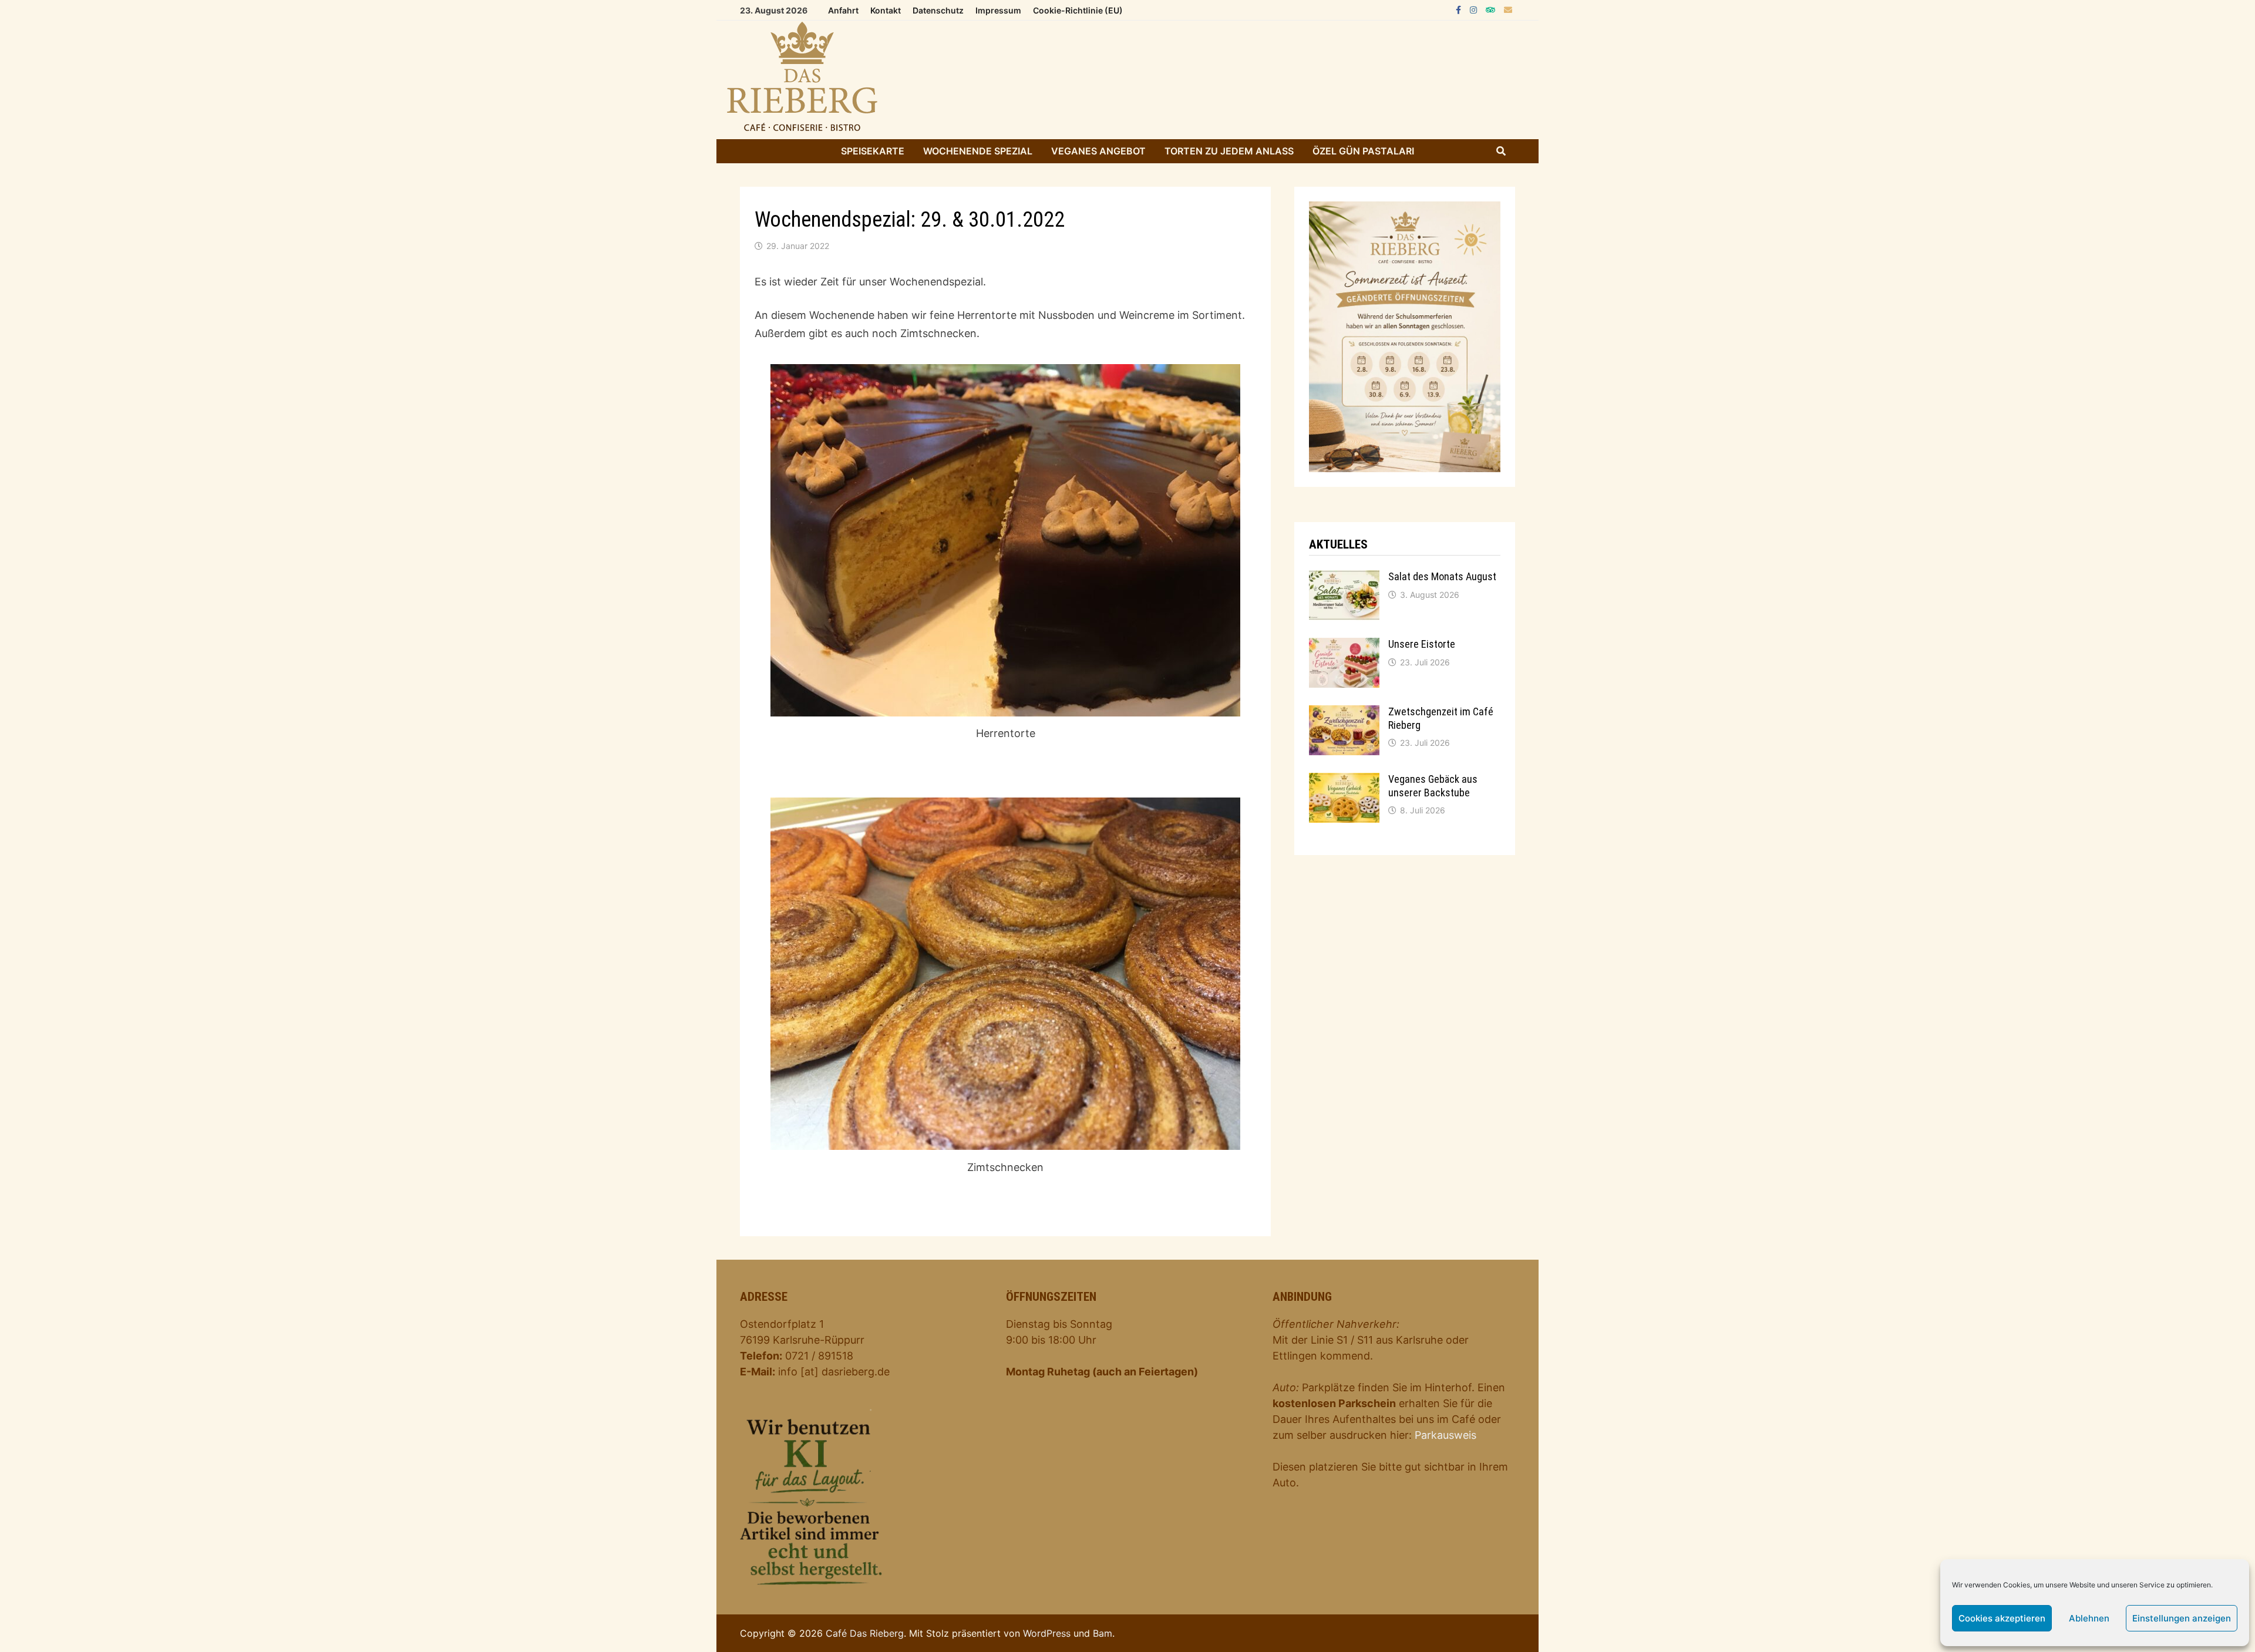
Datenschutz (938, 10)
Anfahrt (843, 10)
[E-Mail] (1508, 9)
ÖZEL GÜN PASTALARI (1363, 151)
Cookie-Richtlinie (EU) (1078, 10)
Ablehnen (2089, 1618)
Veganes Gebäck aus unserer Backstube (1433, 786)
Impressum (998, 10)
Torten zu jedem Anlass (1229, 151)
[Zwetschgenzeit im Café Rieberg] (1344, 730)
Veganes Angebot (1098, 151)
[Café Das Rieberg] (1127, 80)
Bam (1103, 1633)
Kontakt (886, 10)
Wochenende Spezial (978, 151)
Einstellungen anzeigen (2182, 1618)
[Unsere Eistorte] (1344, 663)
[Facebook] (1460, 9)
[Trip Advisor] (1492, 9)
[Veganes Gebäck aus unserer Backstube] (1344, 798)
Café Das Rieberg (865, 1633)
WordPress (1047, 1633)
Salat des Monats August (1442, 576)
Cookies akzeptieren (2002, 1618)
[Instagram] (1475, 9)
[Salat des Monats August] (1344, 595)
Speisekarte (873, 151)
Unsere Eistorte (1422, 644)
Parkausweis (1445, 1435)
